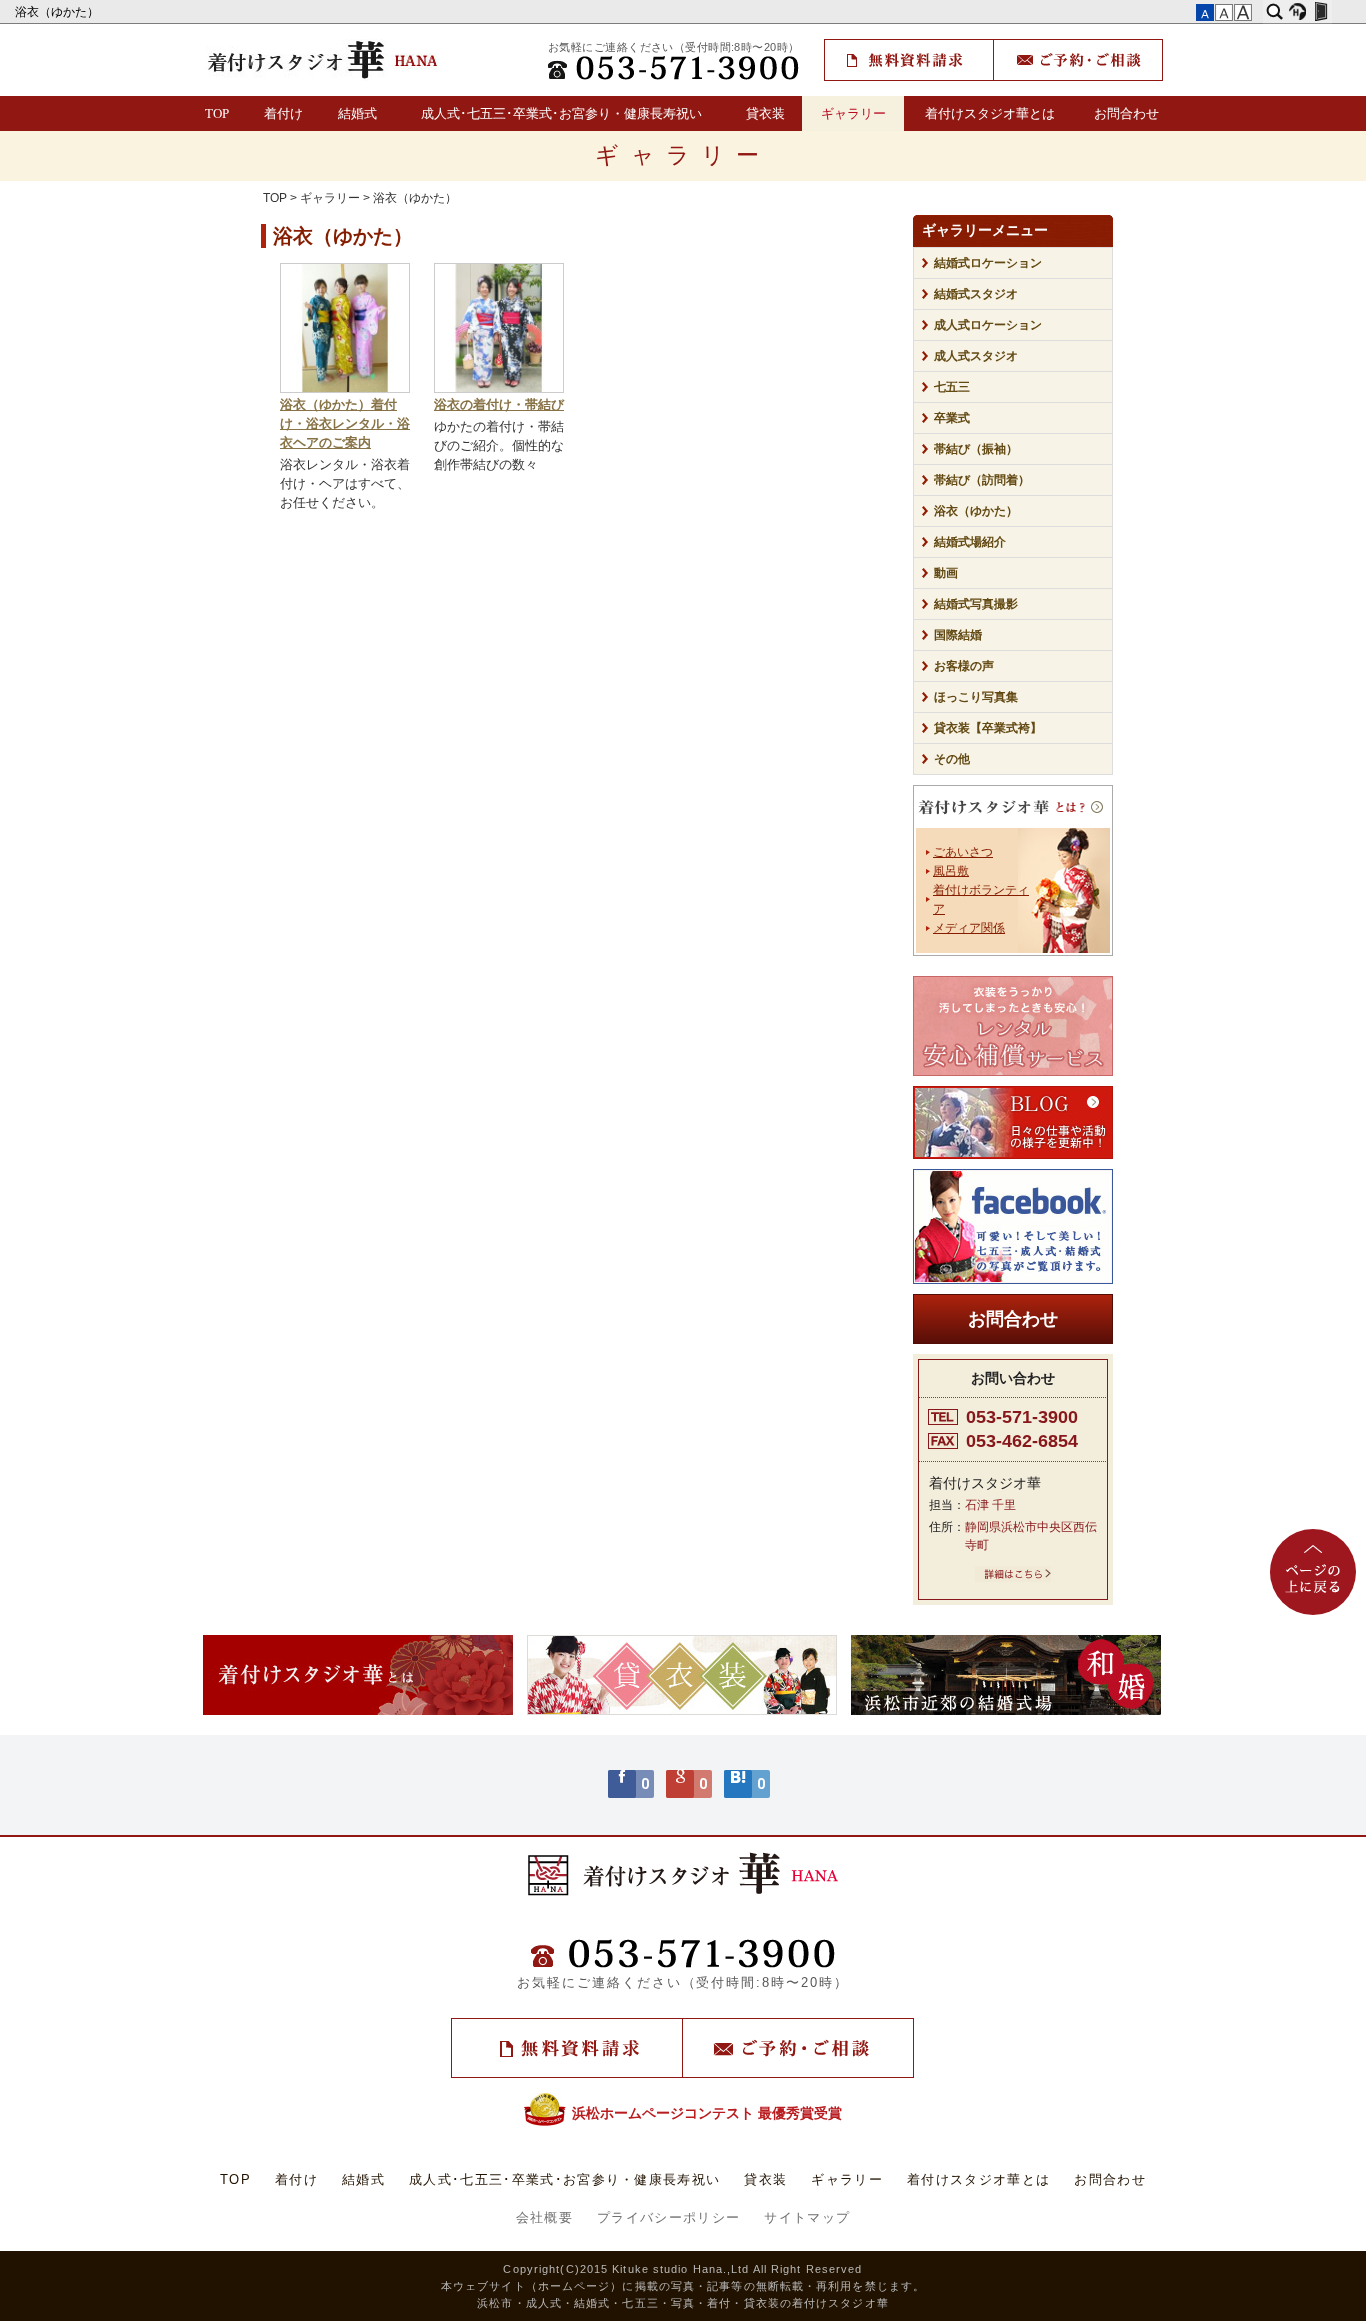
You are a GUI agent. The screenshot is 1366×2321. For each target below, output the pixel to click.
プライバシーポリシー (668, 2217)
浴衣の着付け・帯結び (499, 405)
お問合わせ (1126, 113)
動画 (946, 573)
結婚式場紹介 (970, 542)
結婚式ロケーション (988, 263)
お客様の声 (964, 666)
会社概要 (544, 2217)
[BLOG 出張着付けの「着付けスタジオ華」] (1013, 1122)
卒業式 (952, 418)
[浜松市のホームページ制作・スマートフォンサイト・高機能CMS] (1297, 12)
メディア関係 (969, 928)
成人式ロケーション (988, 325)
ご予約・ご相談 (1078, 60)
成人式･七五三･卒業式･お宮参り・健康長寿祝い (561, 113)
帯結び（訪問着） (982, 480)
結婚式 (357, 113)
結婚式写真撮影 (976, 604)
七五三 (952, 387)
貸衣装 (765, 113)
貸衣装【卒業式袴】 (988, 728)
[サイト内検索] (1274, 12)
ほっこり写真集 (976, 697)
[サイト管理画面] (1320, 12)
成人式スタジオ (976, 356)
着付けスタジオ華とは (990, 113)
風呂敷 (951, 871)
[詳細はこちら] (1013, 1578)
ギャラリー (853, 113)
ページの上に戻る (1313, 1572)
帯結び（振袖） (976, 449)
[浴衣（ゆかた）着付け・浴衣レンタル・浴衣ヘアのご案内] (345, 389)
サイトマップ (807, 2217)
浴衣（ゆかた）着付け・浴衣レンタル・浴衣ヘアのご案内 (345, 424)
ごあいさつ (963, 852)
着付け (283, 113)
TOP (217, 113)
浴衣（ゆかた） (58, 12)
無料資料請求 (909, 60)
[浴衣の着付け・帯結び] (499, 389)
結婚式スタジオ (976, 294)
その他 (958, 759)
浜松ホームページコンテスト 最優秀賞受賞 (707, 2113)
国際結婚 (958, 635)
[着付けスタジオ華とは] (1013, 810)
